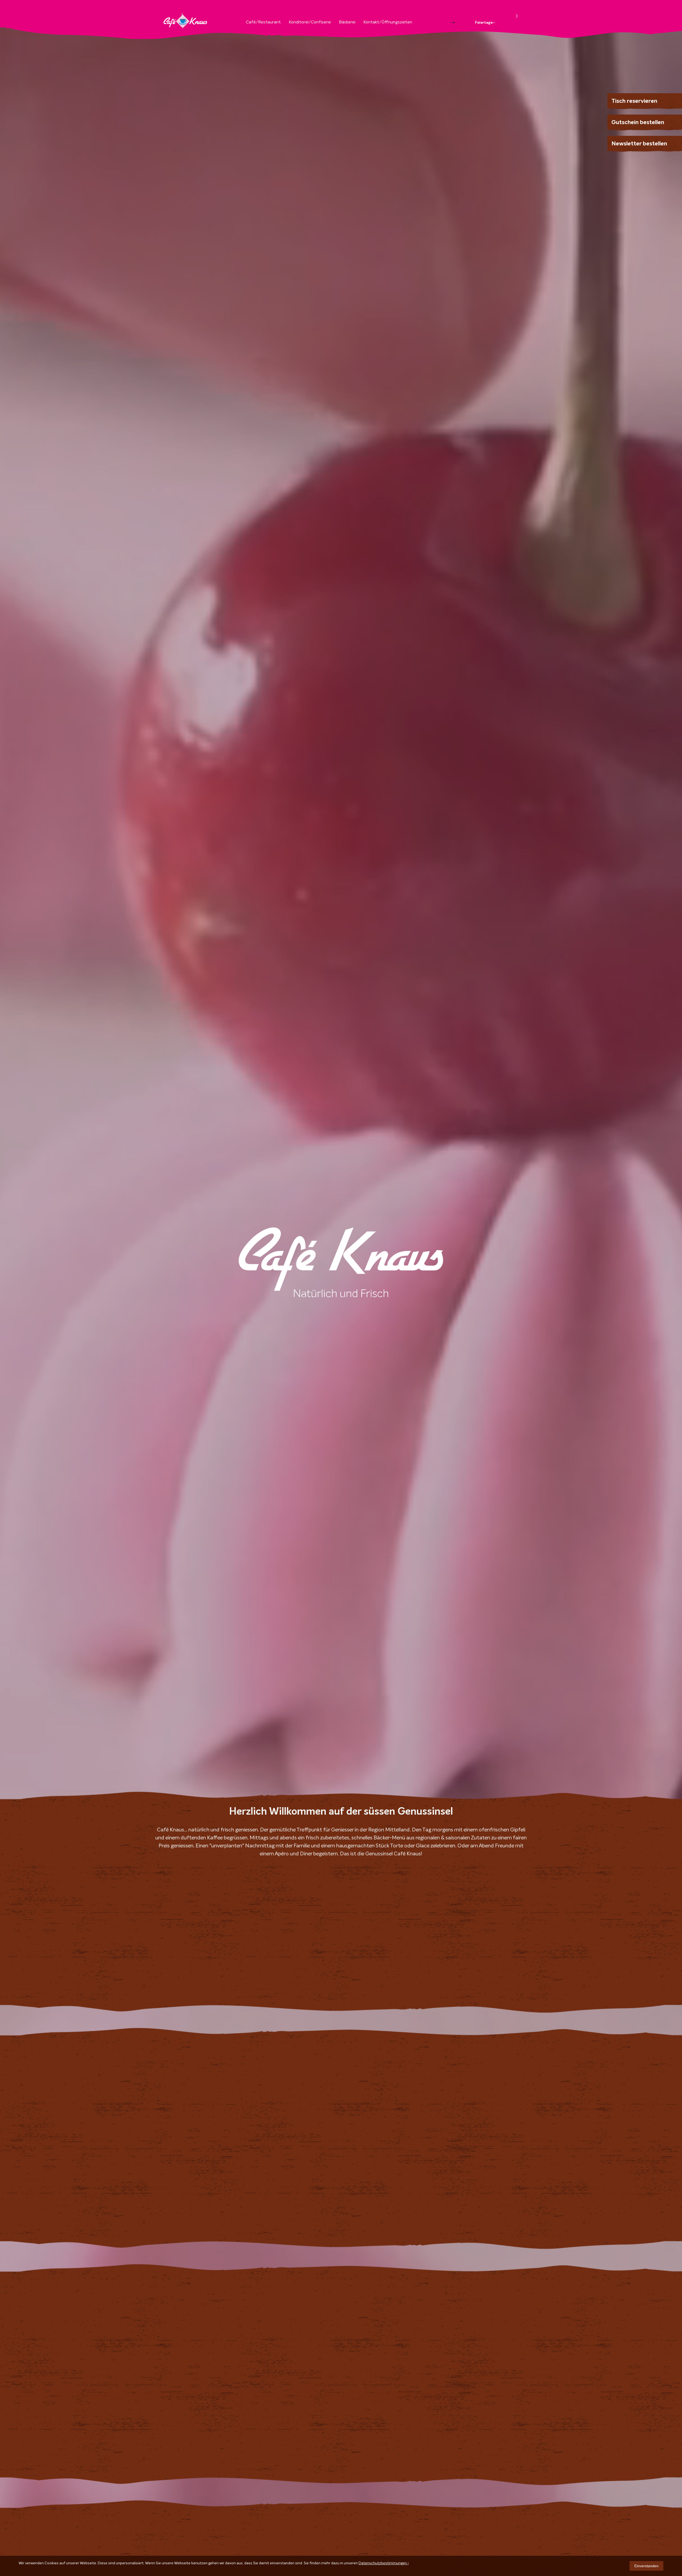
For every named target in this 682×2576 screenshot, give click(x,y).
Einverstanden (646, 2566)
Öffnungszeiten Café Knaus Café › (481, 10)
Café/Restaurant (263, 22)
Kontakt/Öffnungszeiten (388, 22)
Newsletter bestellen (639, 144)
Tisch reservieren (634, 101)
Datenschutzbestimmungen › (384, 2563)
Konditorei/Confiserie (310, 22)
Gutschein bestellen (638, 123)
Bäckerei (347, 22)
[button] (517, 16)
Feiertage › (485, 23)
